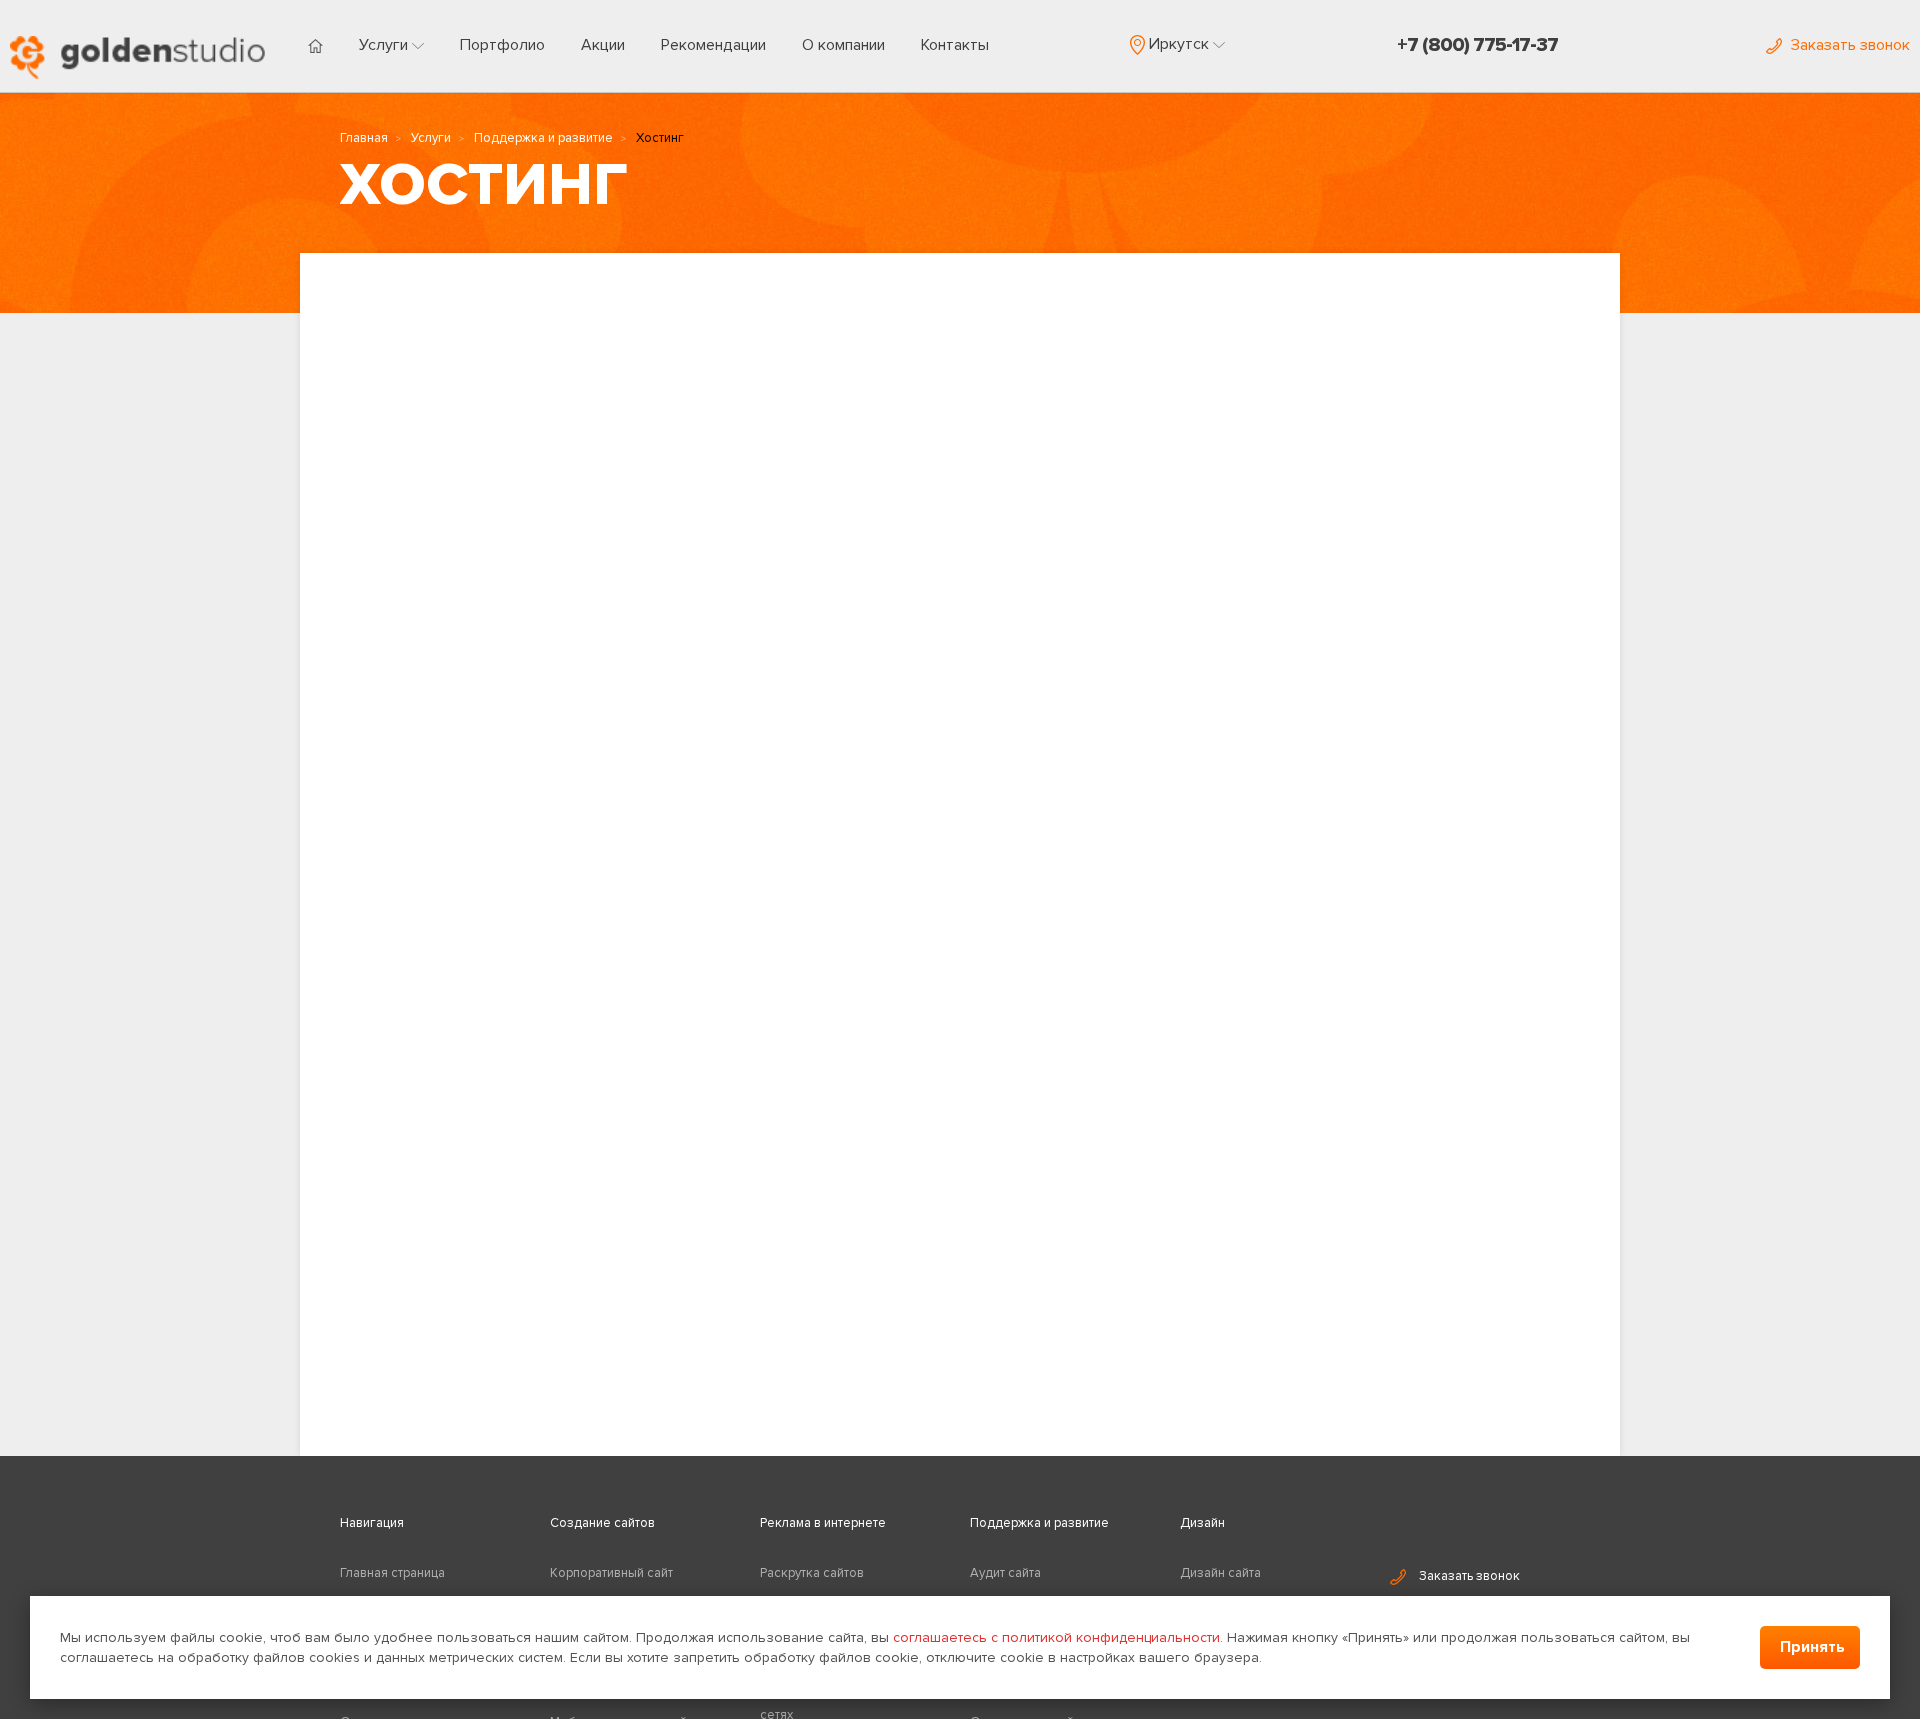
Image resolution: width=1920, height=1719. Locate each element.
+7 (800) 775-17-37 (1477, 45)
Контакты (955, 45)
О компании (843, 45)
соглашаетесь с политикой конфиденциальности (1056, 1637)
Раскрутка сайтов (812, 1573)
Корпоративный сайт (611, 1573)
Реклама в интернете (823, 1523)
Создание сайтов (602, 1523)
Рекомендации (713, 45)
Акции (603, 45)
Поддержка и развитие (543, 138)
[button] (1177, 44)
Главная (364, 138)
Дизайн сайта (1220, 1573)
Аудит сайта (1005, 1573)
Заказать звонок (1469, 1576)
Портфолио (502, 45)
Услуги (385, 45)
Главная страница (392, 1573)
